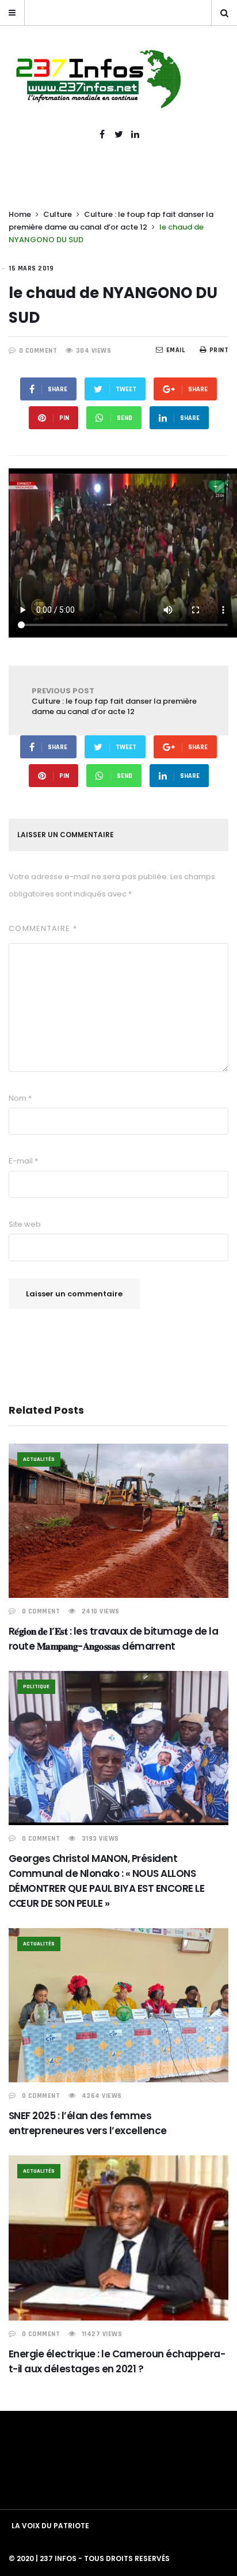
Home (20, 214)
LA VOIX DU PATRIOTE (50, 2526)
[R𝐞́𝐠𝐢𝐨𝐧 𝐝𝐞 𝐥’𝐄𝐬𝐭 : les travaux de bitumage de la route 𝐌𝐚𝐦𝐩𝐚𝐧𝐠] (118, 1521)
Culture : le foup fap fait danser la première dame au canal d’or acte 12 (114, 701)
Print (219, 350)
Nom (20, 1098)
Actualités (39, 1459)
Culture (58, 214)
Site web (25, 1224)
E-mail (23, 1161)
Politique (36, 1686)
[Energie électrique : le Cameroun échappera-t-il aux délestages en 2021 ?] (118, 2238)
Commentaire (43, 928)
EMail (176, 350)
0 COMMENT (38, 351)
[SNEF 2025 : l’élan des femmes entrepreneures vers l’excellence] (118, 2005)
